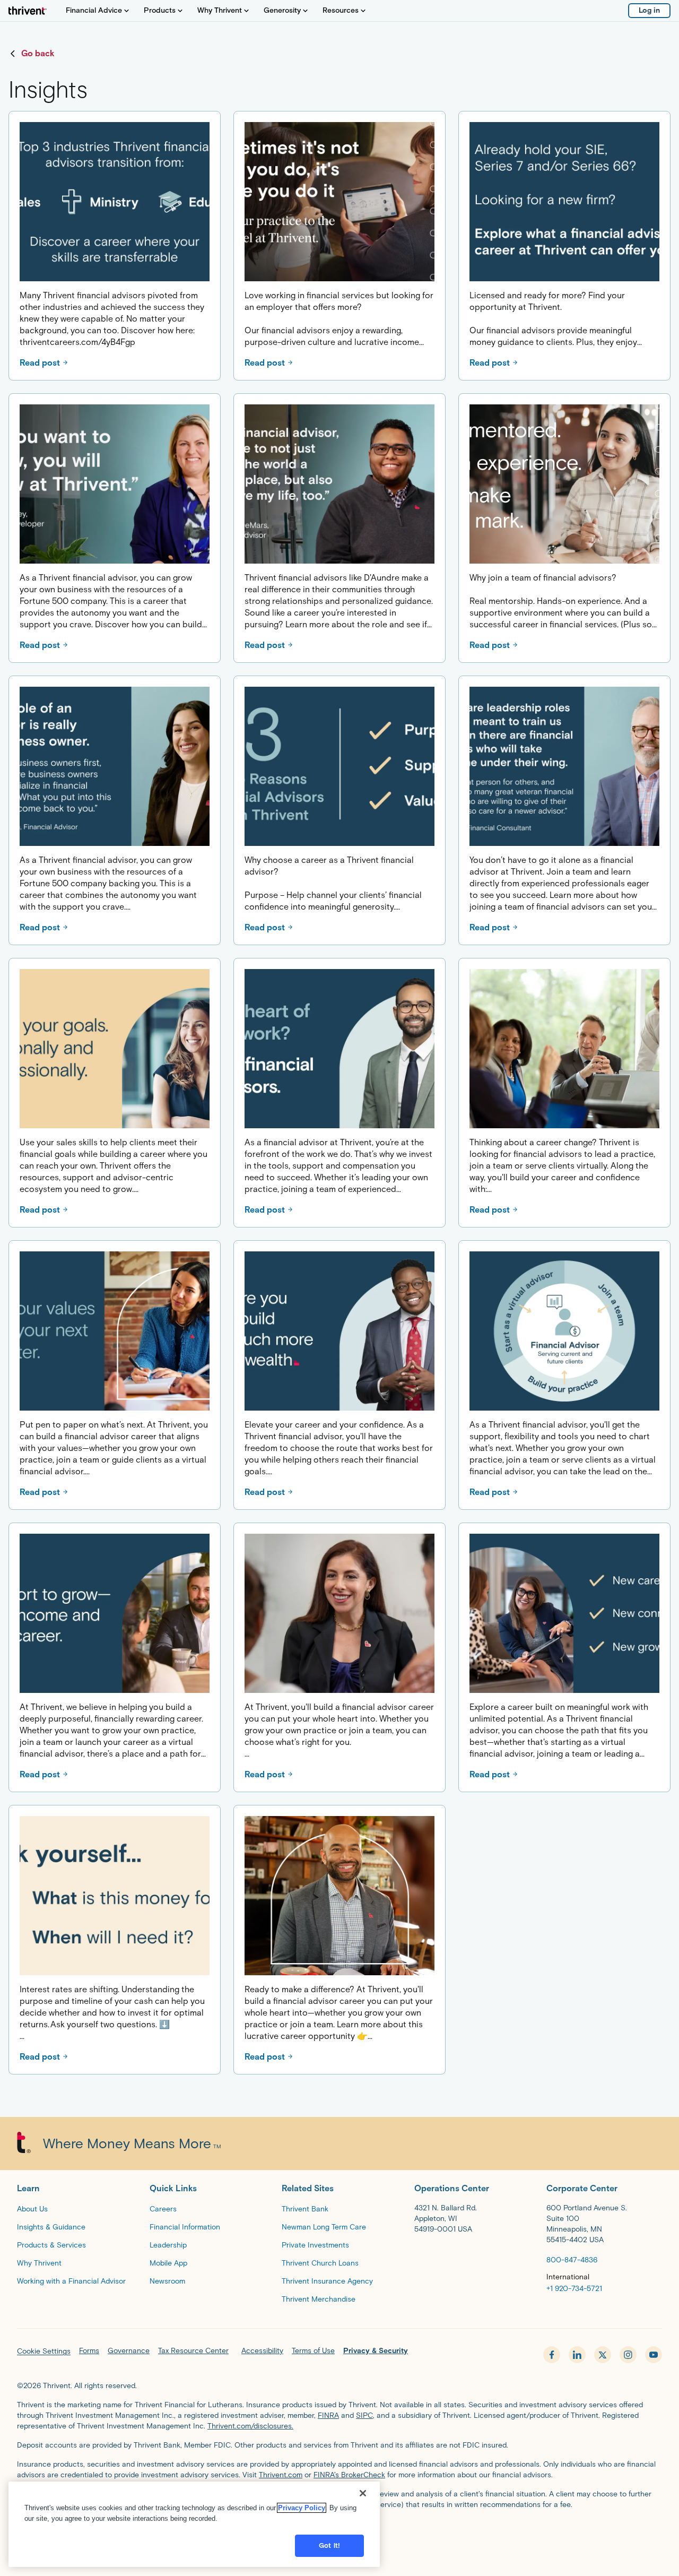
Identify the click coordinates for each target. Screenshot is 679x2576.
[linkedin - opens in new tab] (577, 2355)
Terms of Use (313, 2351)
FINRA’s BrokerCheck (349, 2475)
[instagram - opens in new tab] (628, 2355)
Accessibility (262, 2351)
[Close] (363, 2493)
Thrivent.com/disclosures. (250, 2426)
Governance (129, 2351)
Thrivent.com (281, 2475)
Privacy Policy (302, 2508)
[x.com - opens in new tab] (603, 2355)
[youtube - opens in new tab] (654, 2355)
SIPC (364, 2415)
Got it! (329, 2545)
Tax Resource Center (193, 2351)
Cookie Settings (44, 2351)
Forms (89, 2351)
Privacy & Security (376, 2351)
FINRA (328, 2415)
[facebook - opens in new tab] (552, 2355)
